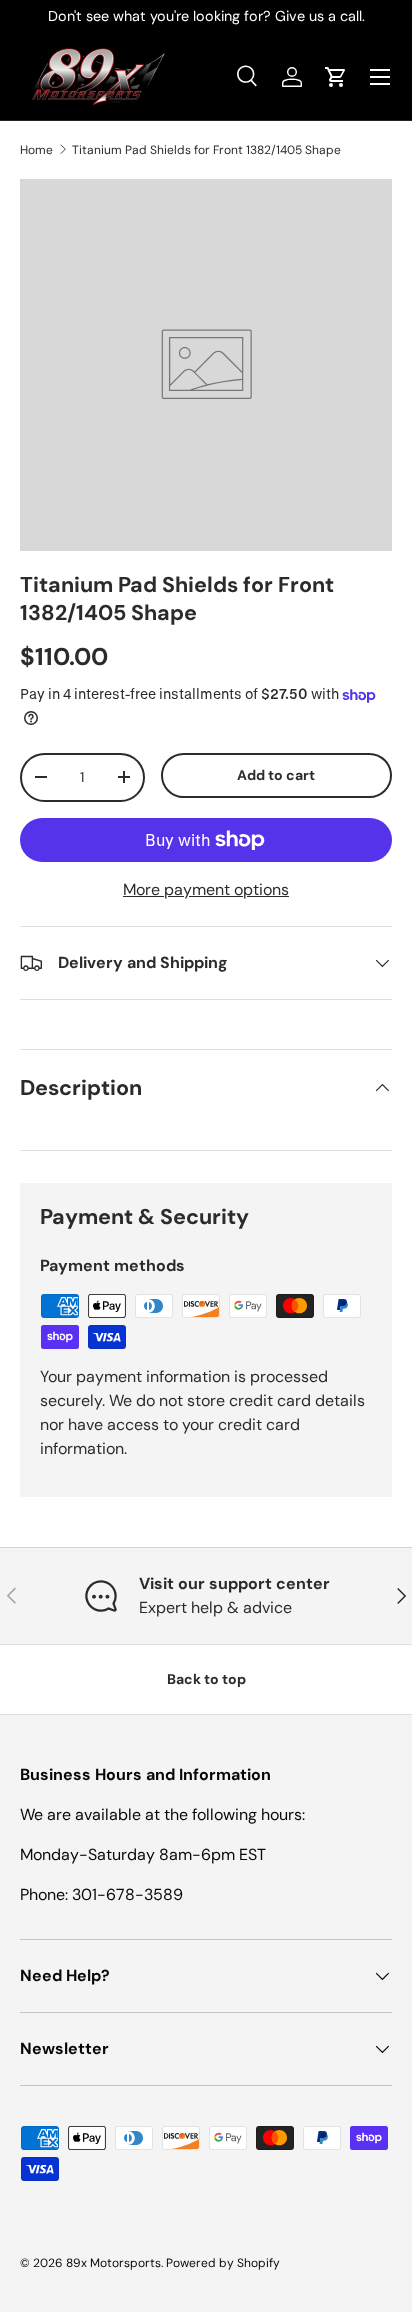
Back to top (206, 1679)
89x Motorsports (113, 2263)
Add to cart (276, 775)
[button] (336, 77)
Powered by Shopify (223, 2263)
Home (36, 150)
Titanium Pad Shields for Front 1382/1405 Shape (206, 150)
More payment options (206, 889)
